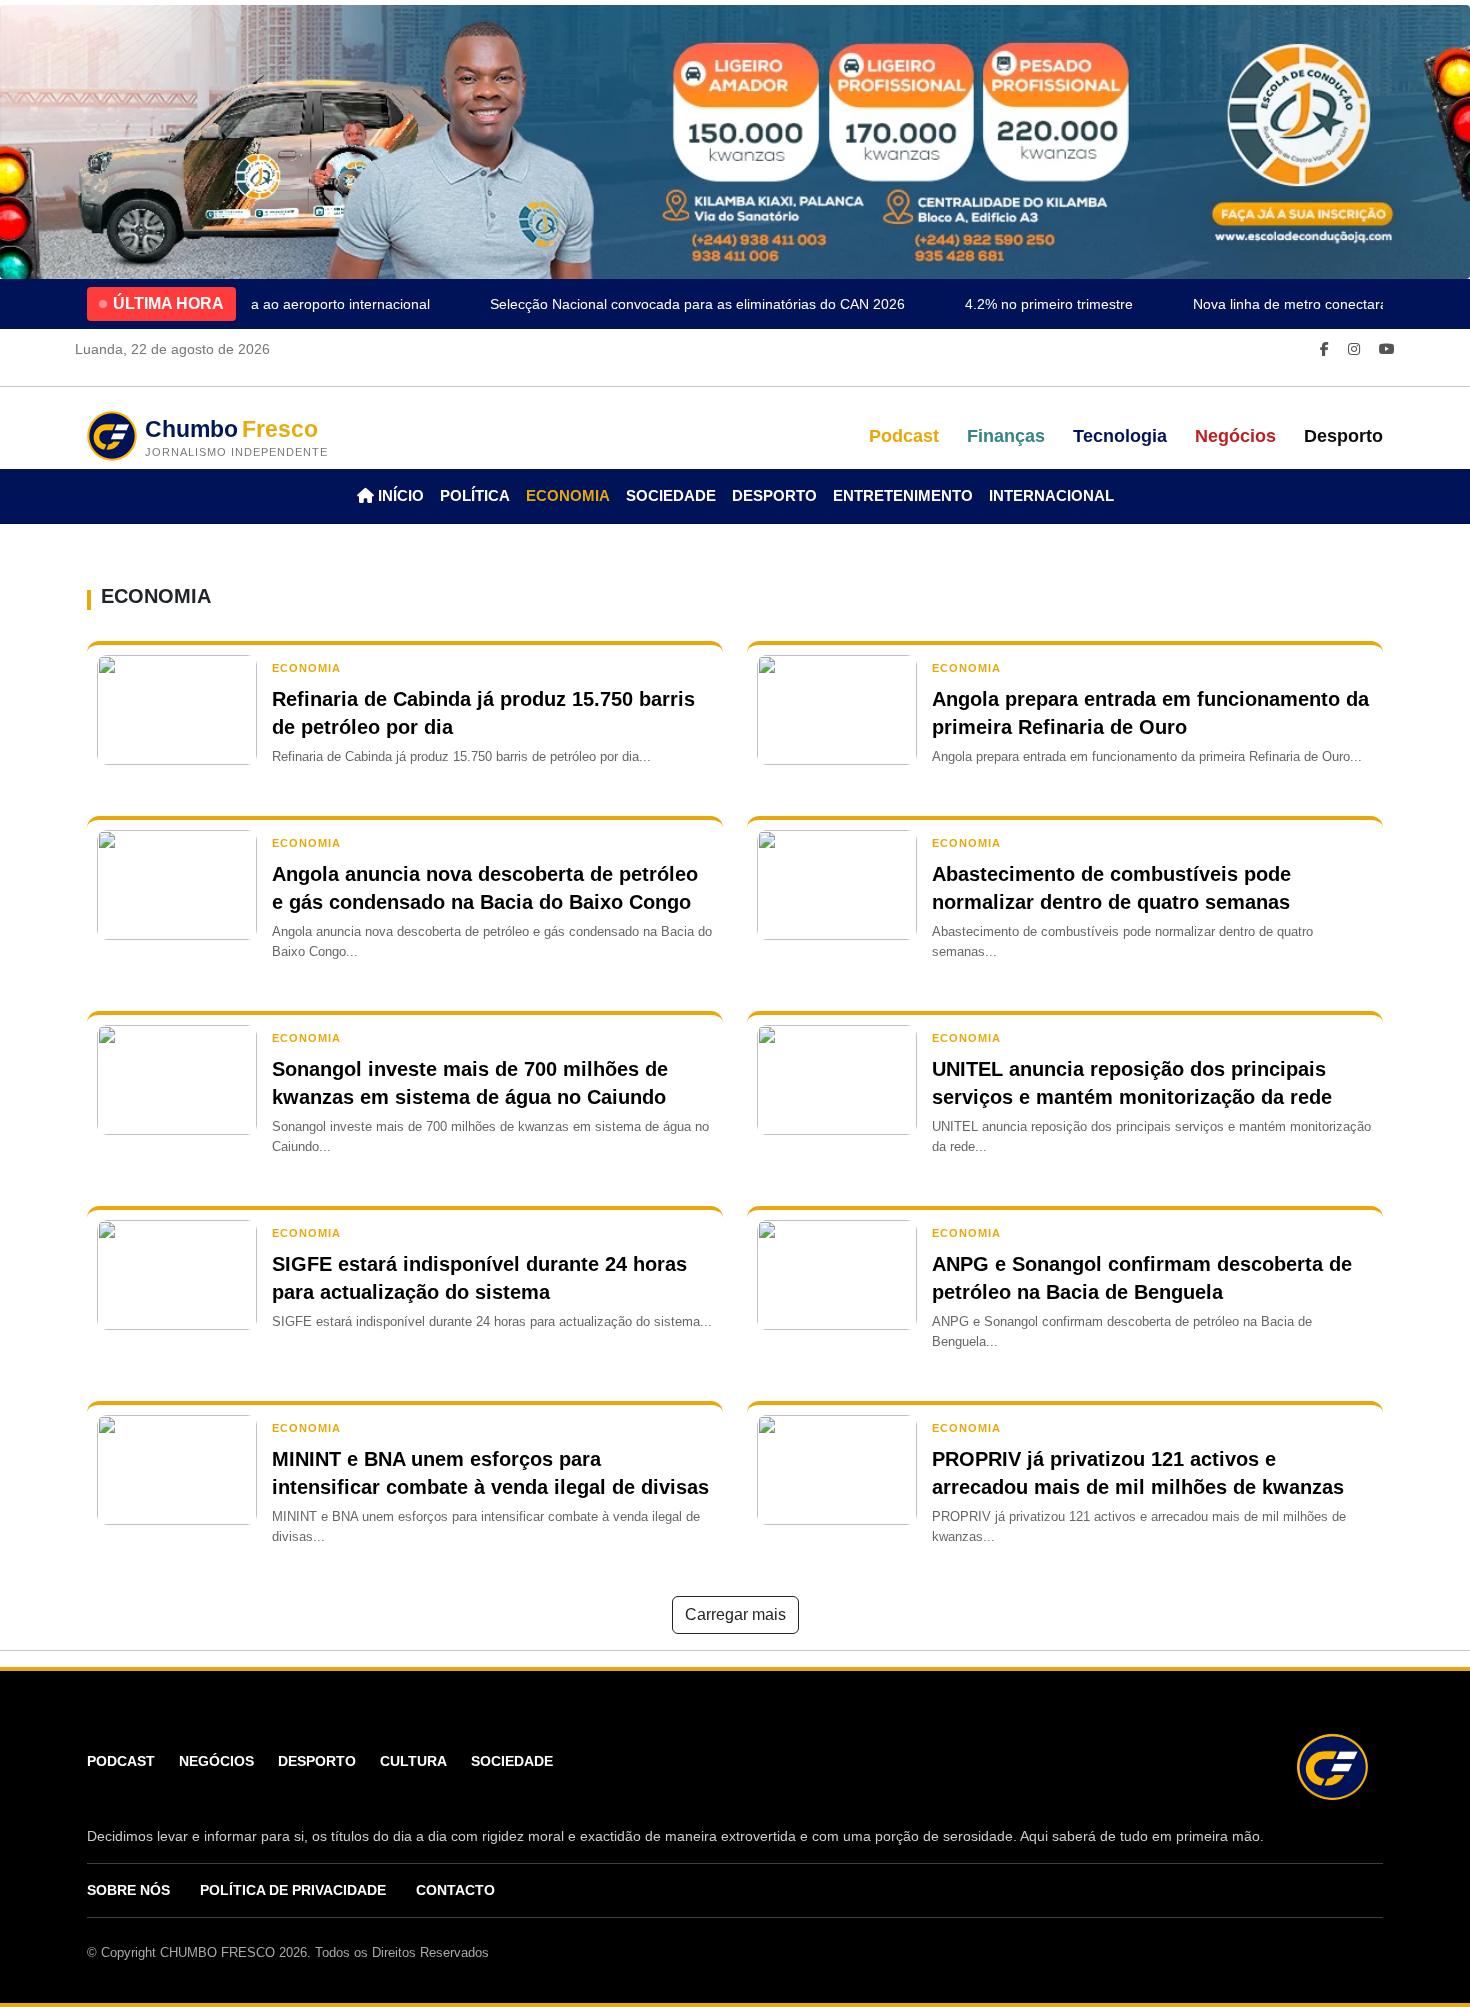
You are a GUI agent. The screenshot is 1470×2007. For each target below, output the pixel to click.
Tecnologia (1120, 436)
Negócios (1235, 436)
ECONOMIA (568, 495)
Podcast (904, 436)
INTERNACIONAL (1051, 495)
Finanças (1006, 436)
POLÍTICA (475, 495)
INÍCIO (399, 495)
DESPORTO (774, 495)
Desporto (1343, 436)
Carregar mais (735, 1614)
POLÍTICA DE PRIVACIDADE (293, 1890)
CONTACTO (455, 1890)
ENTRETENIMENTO (903, 495)
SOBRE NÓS (128, 1890)
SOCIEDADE (671, 495)
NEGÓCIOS (216, 1761)
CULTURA (413, 1761)
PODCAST (121, 1761)
